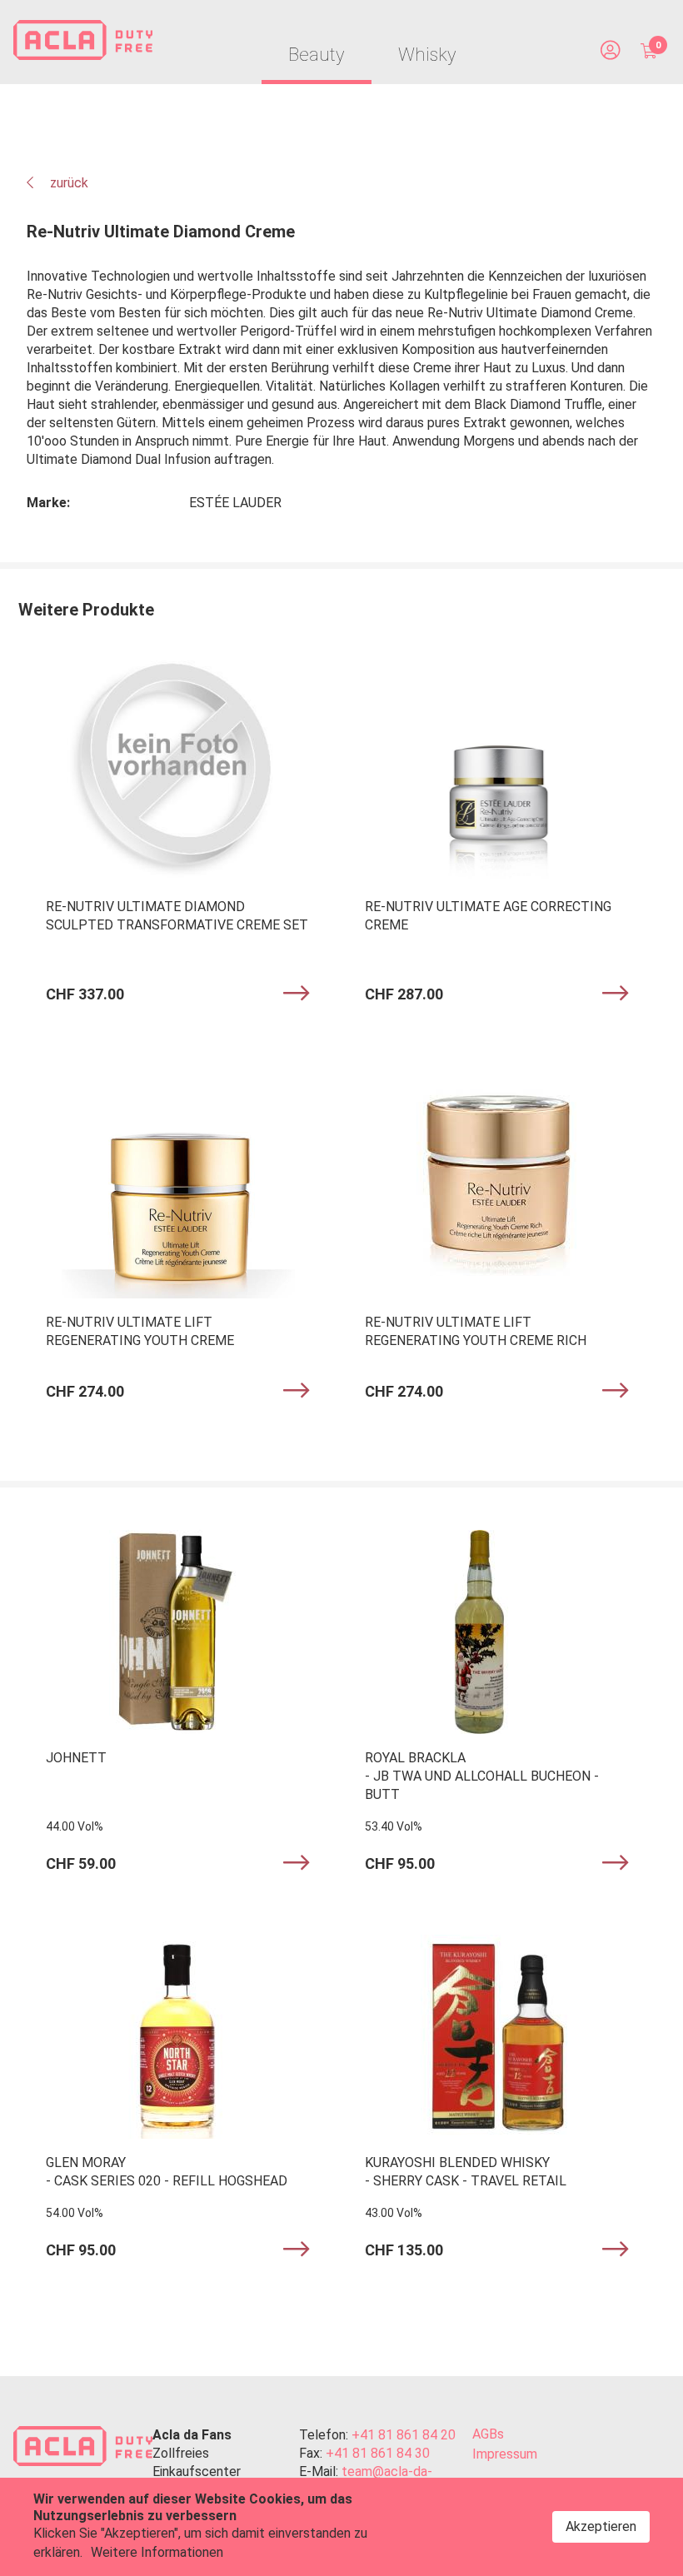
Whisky (427, 55)
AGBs (488, 2434)
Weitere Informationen (157, 2552)
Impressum (505, 2454)
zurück (67, 183)
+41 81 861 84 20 (404, 2435)
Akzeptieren (601, 2526)
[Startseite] (83, 42)
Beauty (317, 55)
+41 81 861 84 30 (378, 2453)
